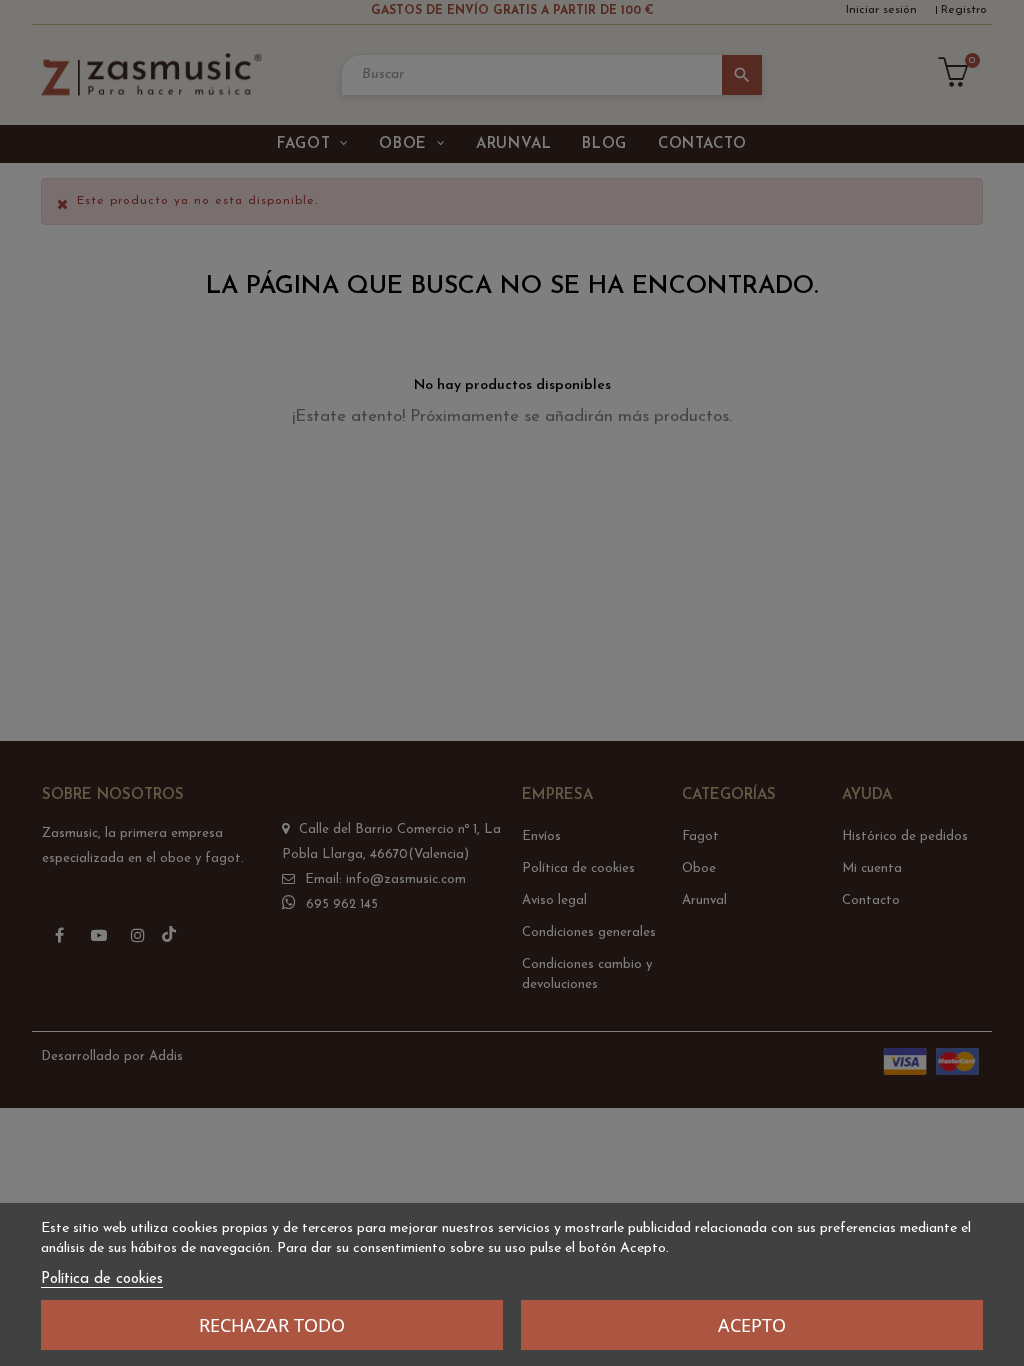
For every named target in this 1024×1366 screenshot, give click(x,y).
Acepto (752, 1325)
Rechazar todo (272, 1325)
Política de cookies (102, 1279)
